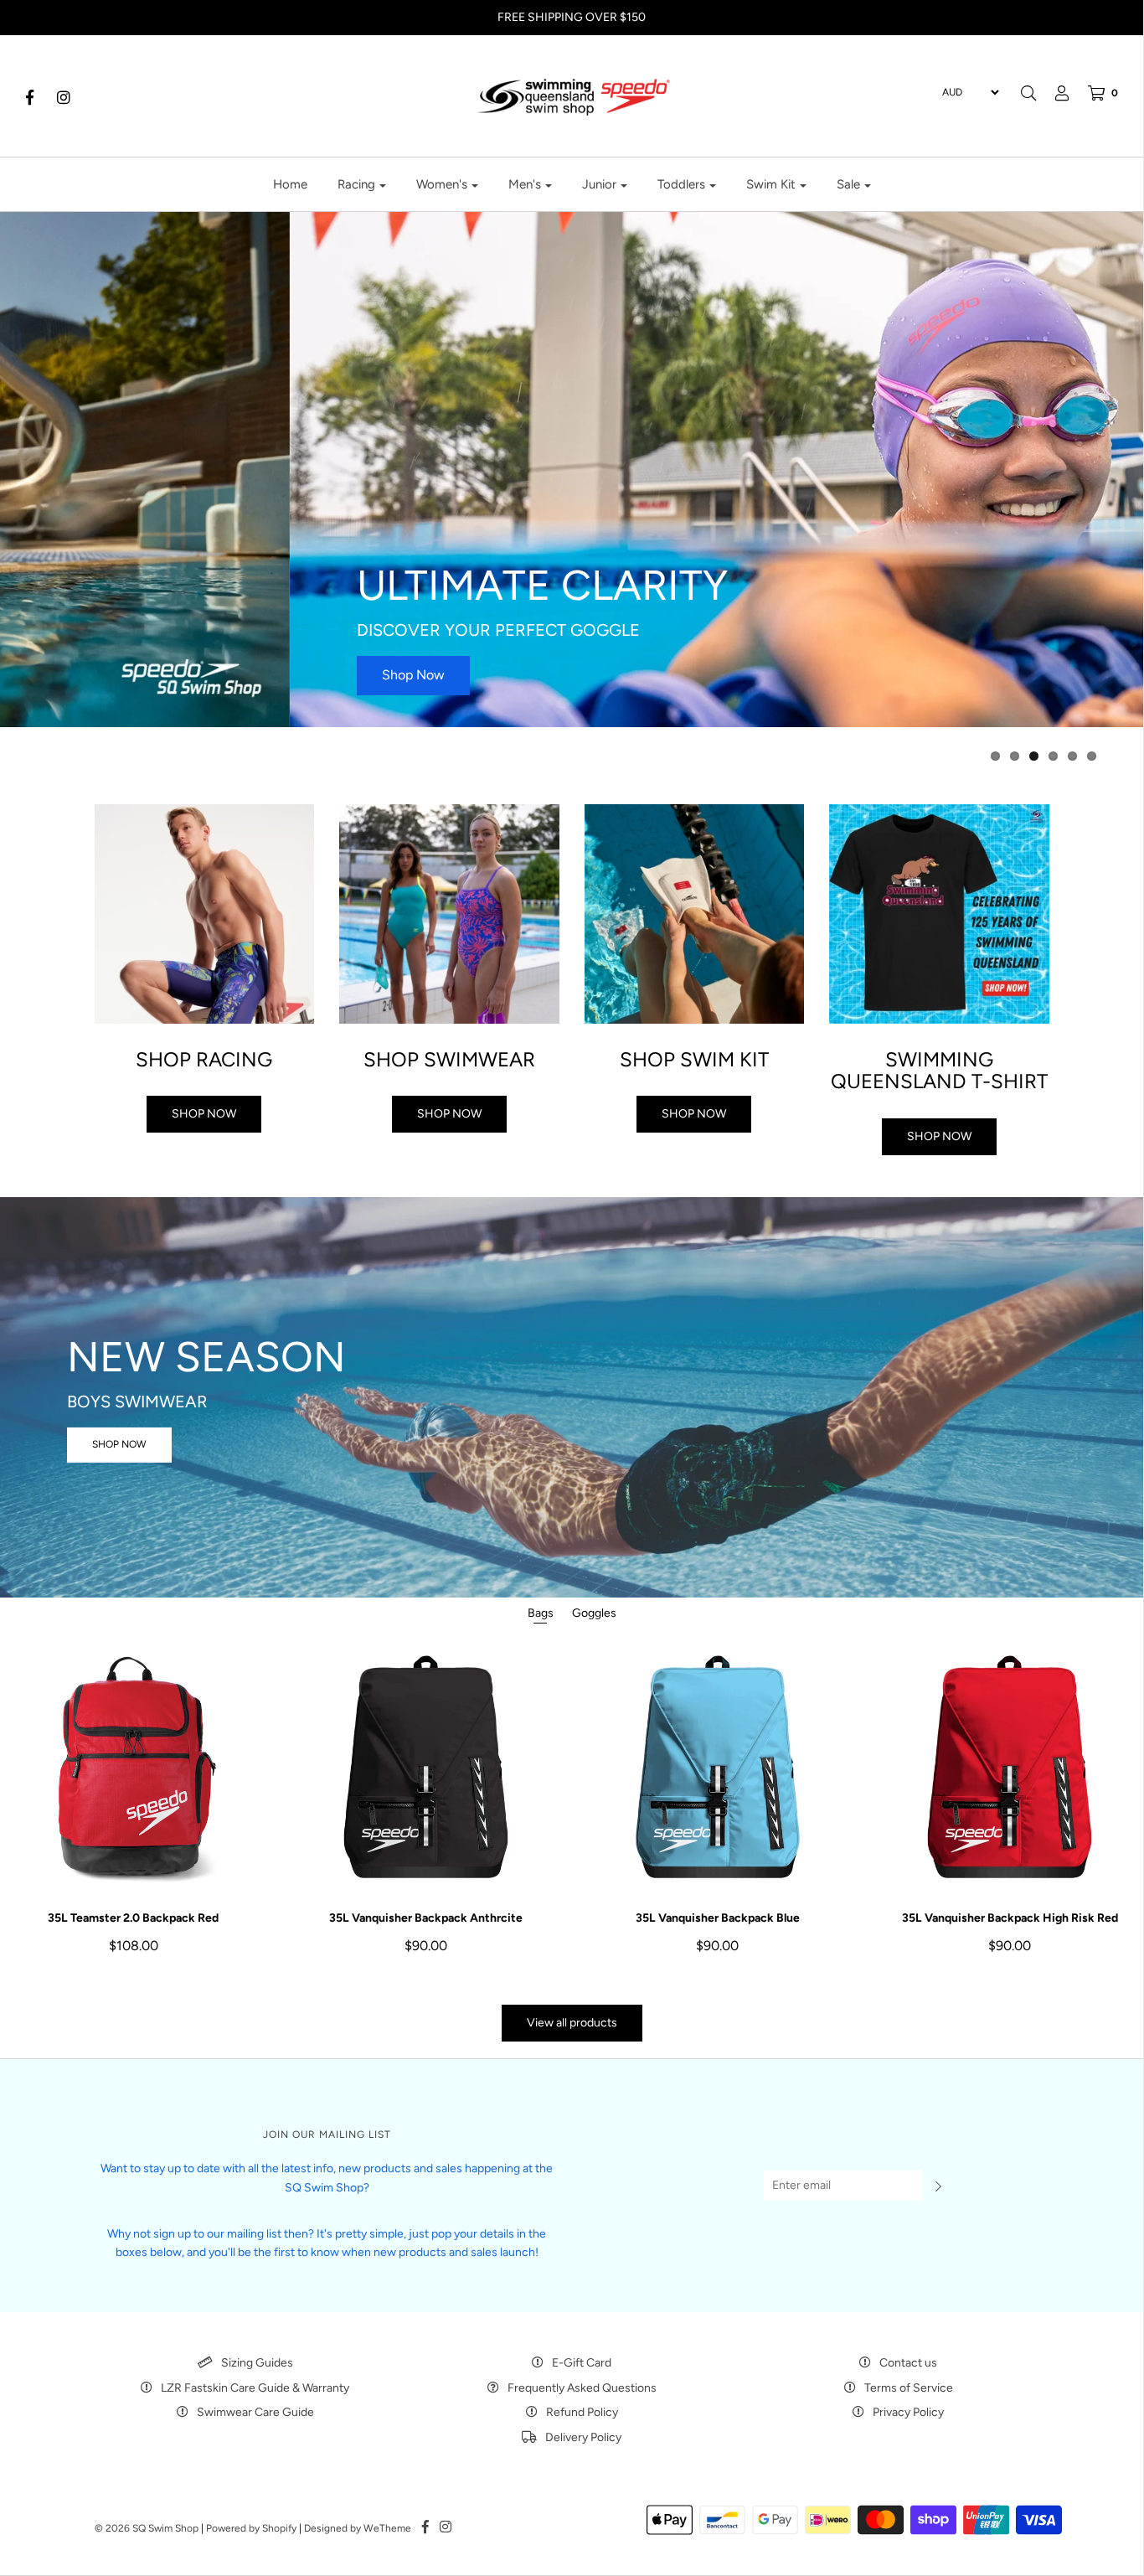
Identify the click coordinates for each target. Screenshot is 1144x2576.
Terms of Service (909, 2388)
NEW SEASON (206, 1357)
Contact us (908, 2363)
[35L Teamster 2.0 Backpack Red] (134, 1766)
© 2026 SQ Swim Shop (147, 2528)
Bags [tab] (541, 1613)
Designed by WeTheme (358, 2528)
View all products (572, 2023)
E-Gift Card (582, 2363)
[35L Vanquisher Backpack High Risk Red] (1010, 1766)
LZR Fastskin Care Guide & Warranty (255, 2388)
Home (290, 184)
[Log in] (1054, 93)
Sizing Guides (257, 2363)
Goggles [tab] (594, 1613)
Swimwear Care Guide (255, 2412)
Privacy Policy (908, 2412)
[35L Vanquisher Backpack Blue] (718, 1766)
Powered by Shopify (251, 2528)
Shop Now (124, 675)
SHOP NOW (119, 1444)
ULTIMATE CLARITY (253, 585)
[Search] (1028, 93)
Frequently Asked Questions (582, 2388)
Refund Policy (582, 2412)
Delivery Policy (583, 2437)
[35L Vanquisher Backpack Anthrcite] (426, 1766)
